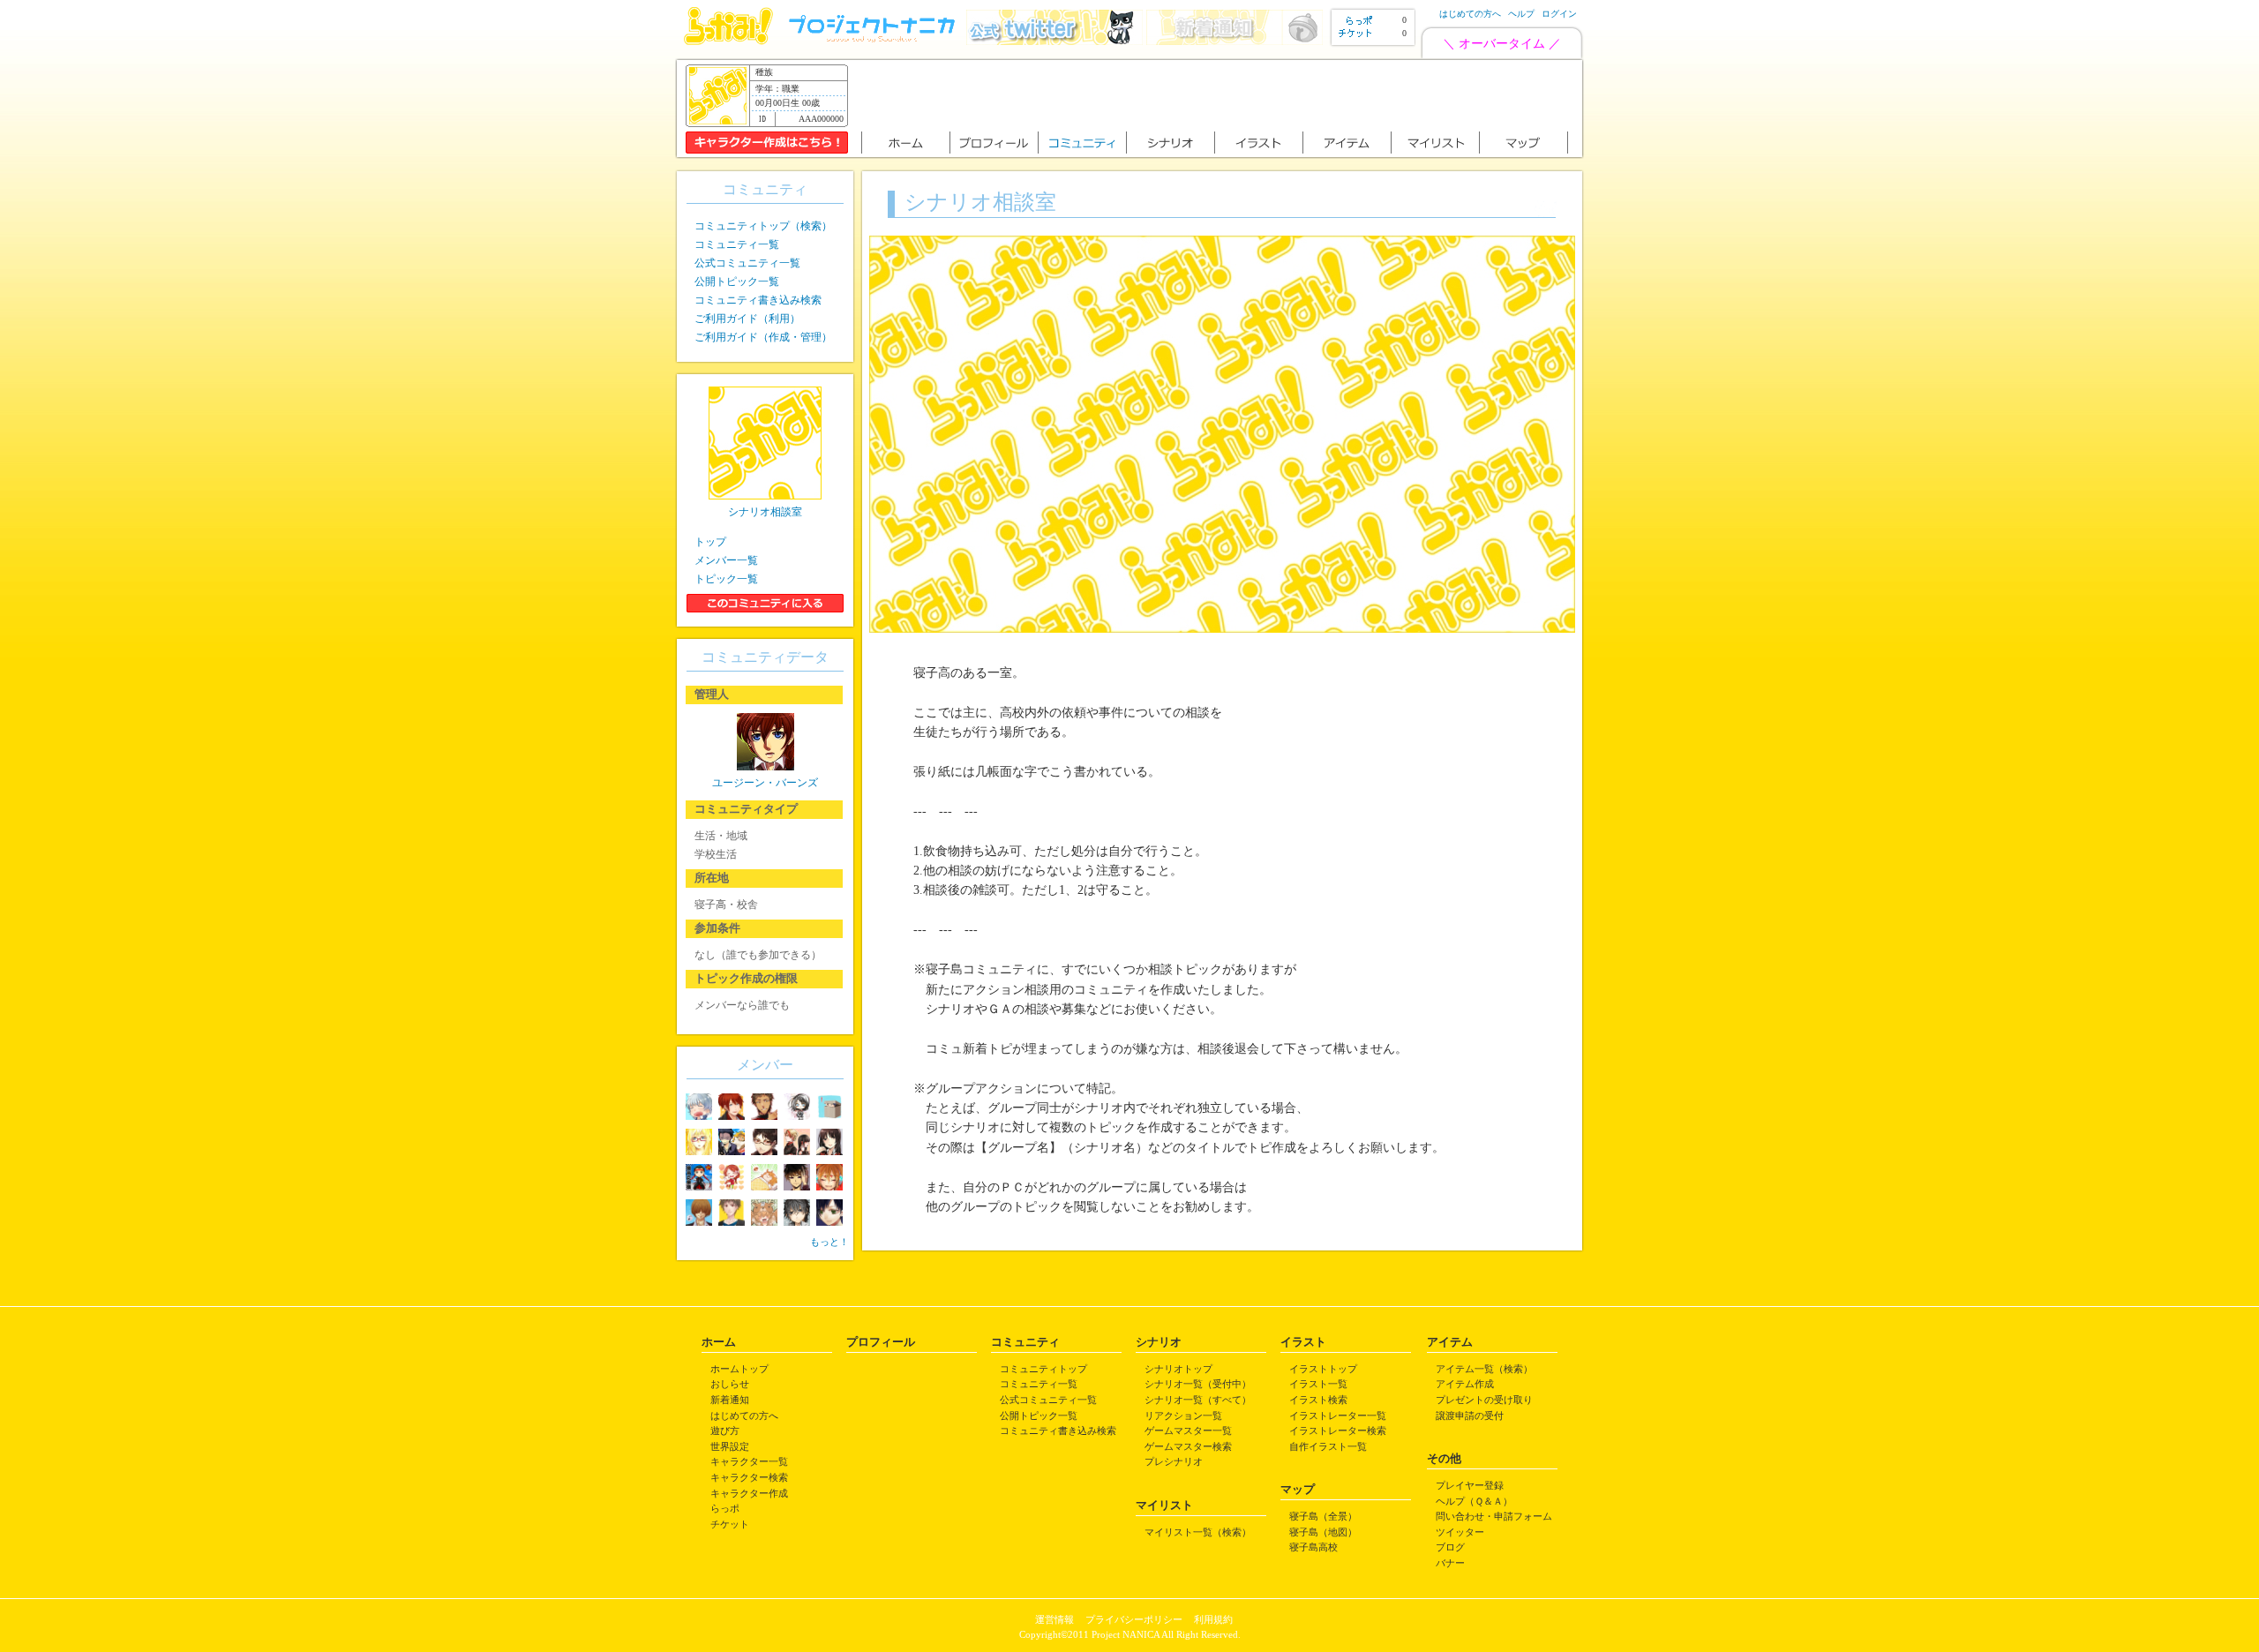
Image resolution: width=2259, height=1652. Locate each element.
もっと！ (829, 1242)
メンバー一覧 (726, 560)
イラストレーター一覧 (1338, 1415)
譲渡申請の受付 (1470, 1415)
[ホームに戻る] (728, 41)
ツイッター (1460, 1532)
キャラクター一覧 (749, 1461)
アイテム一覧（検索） (1484, 1369)
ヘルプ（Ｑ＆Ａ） (1474, 1501)
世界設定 (730, 1446)
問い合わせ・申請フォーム (1494, 1516)
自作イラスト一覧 (1328, 1446)
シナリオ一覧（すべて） (1198, 1400)
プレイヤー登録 (1470, 1485)
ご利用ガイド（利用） (747, 319)
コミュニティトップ (1043, 1369)
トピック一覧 (726, 579)
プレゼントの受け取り (1484, 1400)
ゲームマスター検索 (1188, 1446)
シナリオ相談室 (765, 512)
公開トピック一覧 (737, 282)
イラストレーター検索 (1338, 1430)
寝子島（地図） (1323, 1532)
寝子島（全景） (1323, 1516)
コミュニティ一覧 (737, 244)
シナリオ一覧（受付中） (1198, 1384)
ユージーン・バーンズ (765, 783)
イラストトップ (1323, 1369)
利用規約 (1213, 1619)
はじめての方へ (1470, 14)
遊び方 (725, 1430)
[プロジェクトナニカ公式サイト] (874, 41)
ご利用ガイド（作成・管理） (763, 337)
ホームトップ (739, 1369)
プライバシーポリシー (1134, 1619)
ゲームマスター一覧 (1188, 1430)
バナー (1450, 1563)
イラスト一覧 (1318, 1384)
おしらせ (730, 1384)
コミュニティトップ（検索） (763, 226)
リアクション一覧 (1183, 1415)
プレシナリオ (1174, 1461)
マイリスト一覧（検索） (1198, 1532)
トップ (710, 542)
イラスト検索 (1318, 1400)
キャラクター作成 (749, 1493)
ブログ (1450, 1547)
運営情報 (1054, 1619)
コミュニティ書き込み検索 (758, 300)
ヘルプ (1521, 14)
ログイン (1559, 14)
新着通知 (730, 1400)
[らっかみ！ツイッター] (1054, 41)
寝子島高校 (1313, 1547)
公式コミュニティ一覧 (747, 263)
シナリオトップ (1178, 1369)
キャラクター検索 (749, 1477)
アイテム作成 (1465, 1384)
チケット (730, 1524)
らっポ (725, 1508)
